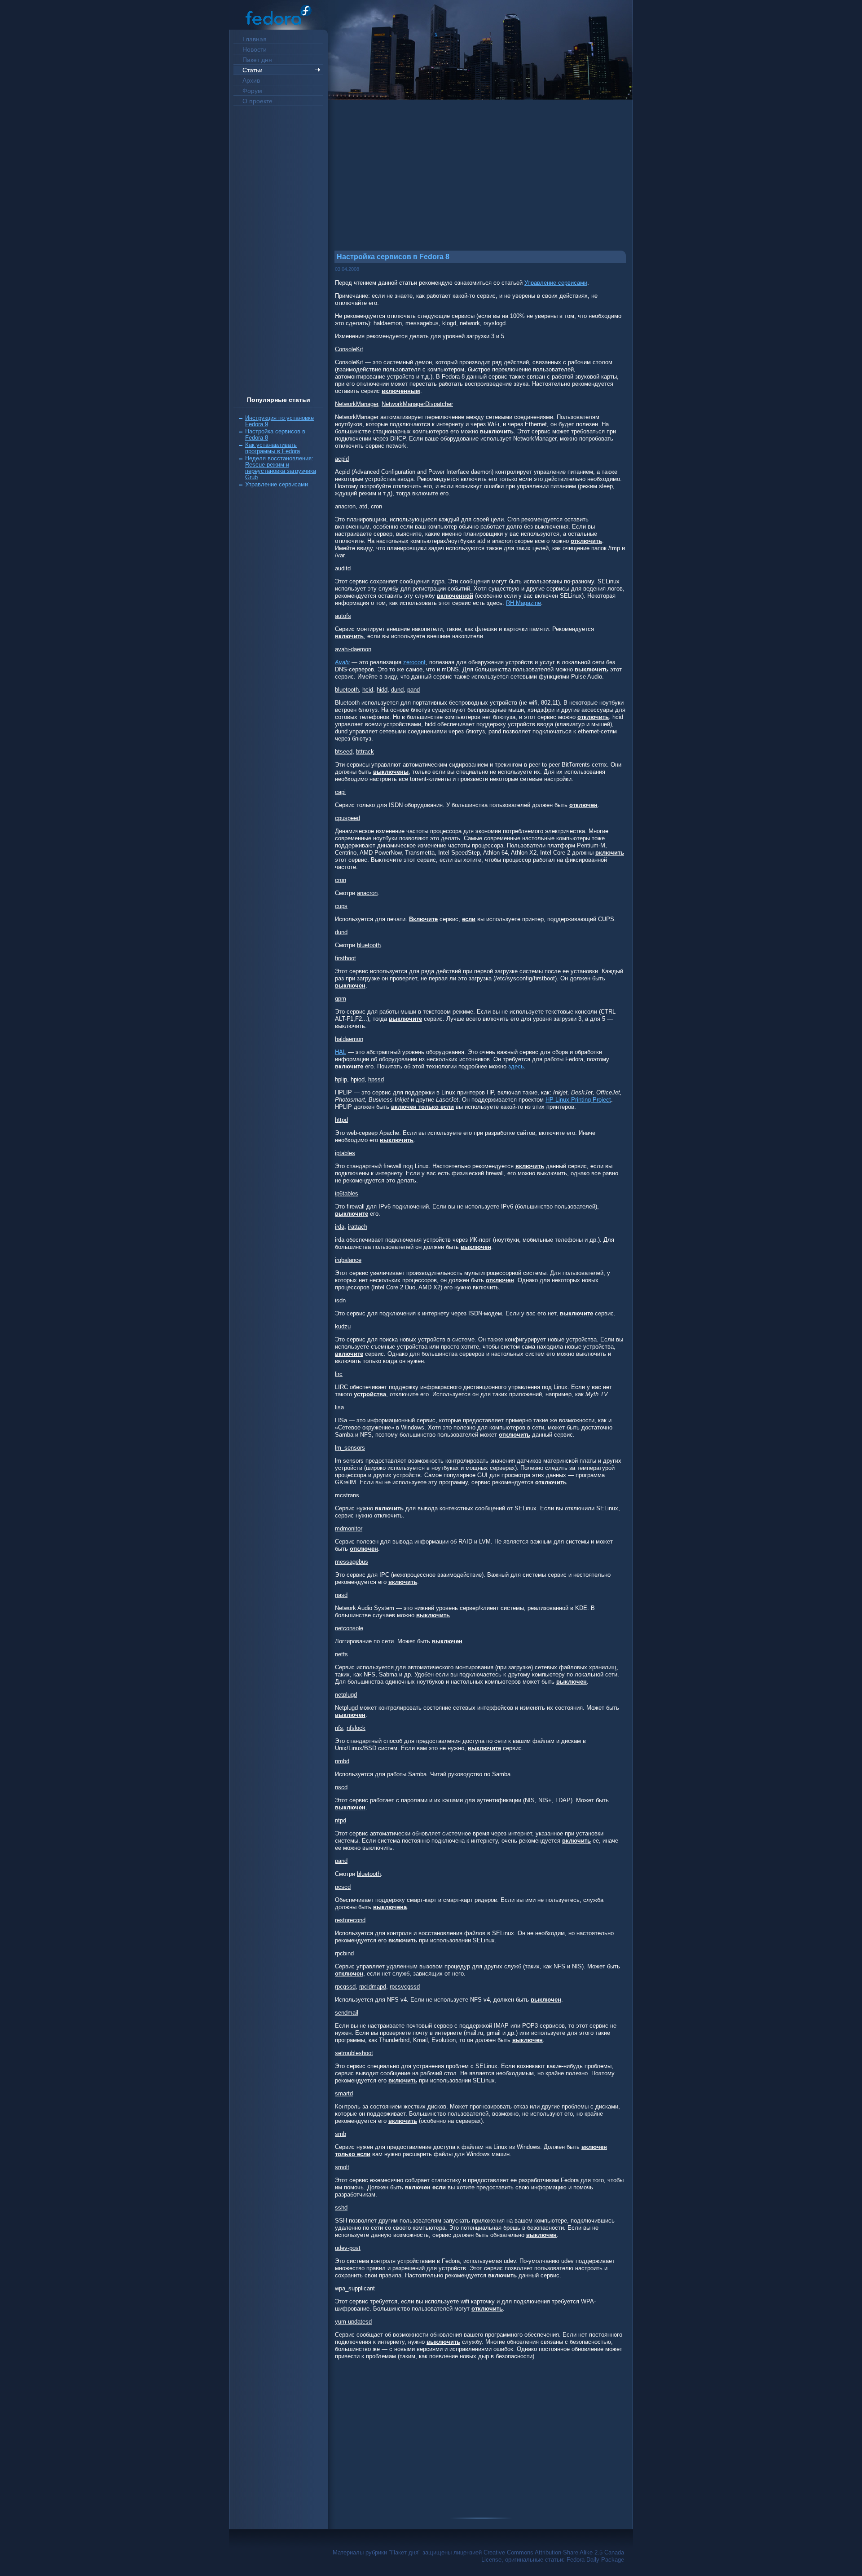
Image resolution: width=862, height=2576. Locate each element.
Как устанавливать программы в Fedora (273, 448)
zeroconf (414, 662)
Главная (255, 39)
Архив (251, 80)
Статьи (253, 70)
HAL (341, 1052)
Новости (255, 49)
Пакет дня (257, 60)
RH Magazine (523, 603)
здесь (516, 1066)
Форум (252, 91)
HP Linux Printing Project (578, 1100)
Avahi (342, 662)
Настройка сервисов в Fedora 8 (275, 434)
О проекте (257, 101)
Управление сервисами (277, 484)
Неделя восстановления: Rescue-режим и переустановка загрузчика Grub (281, 468)
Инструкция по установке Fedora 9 (279, 421)
